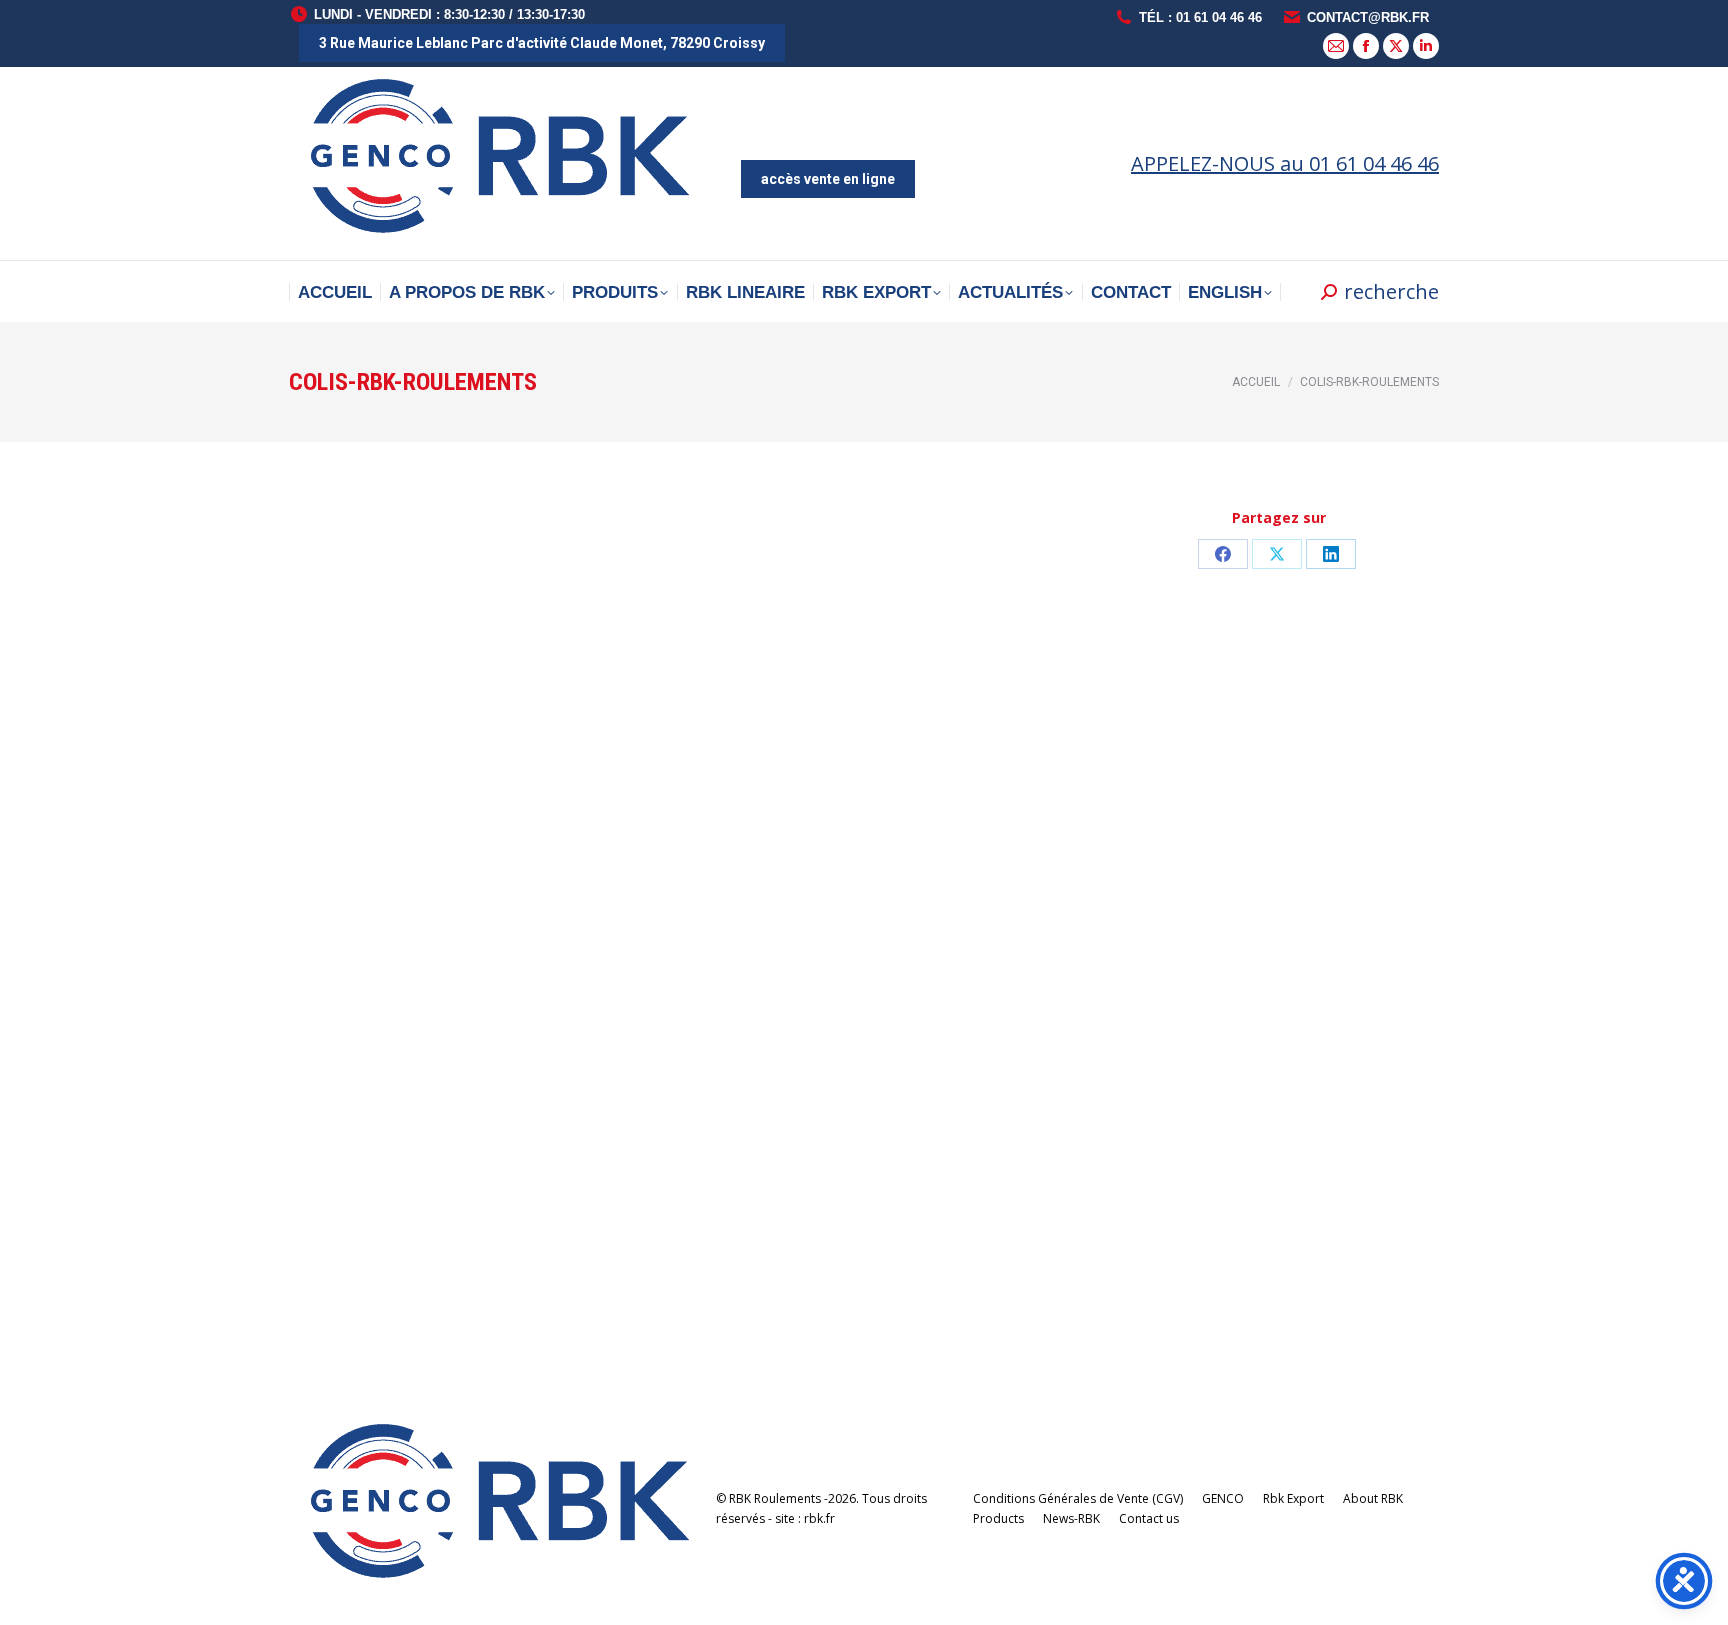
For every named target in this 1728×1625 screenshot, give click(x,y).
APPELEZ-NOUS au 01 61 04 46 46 (1285, 163)
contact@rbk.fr (1368, 17)
